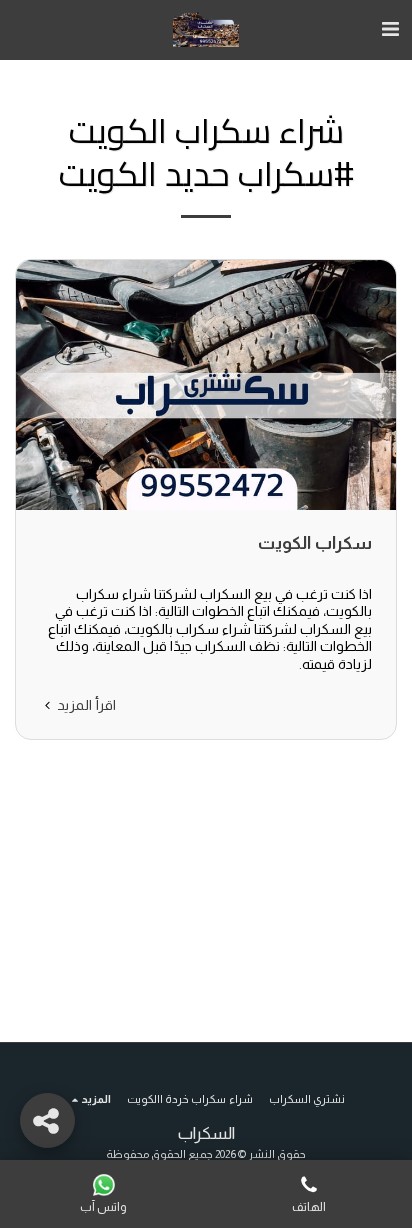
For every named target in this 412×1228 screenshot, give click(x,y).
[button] (390, 29)
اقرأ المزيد (85, 705)
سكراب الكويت (315, 543)
